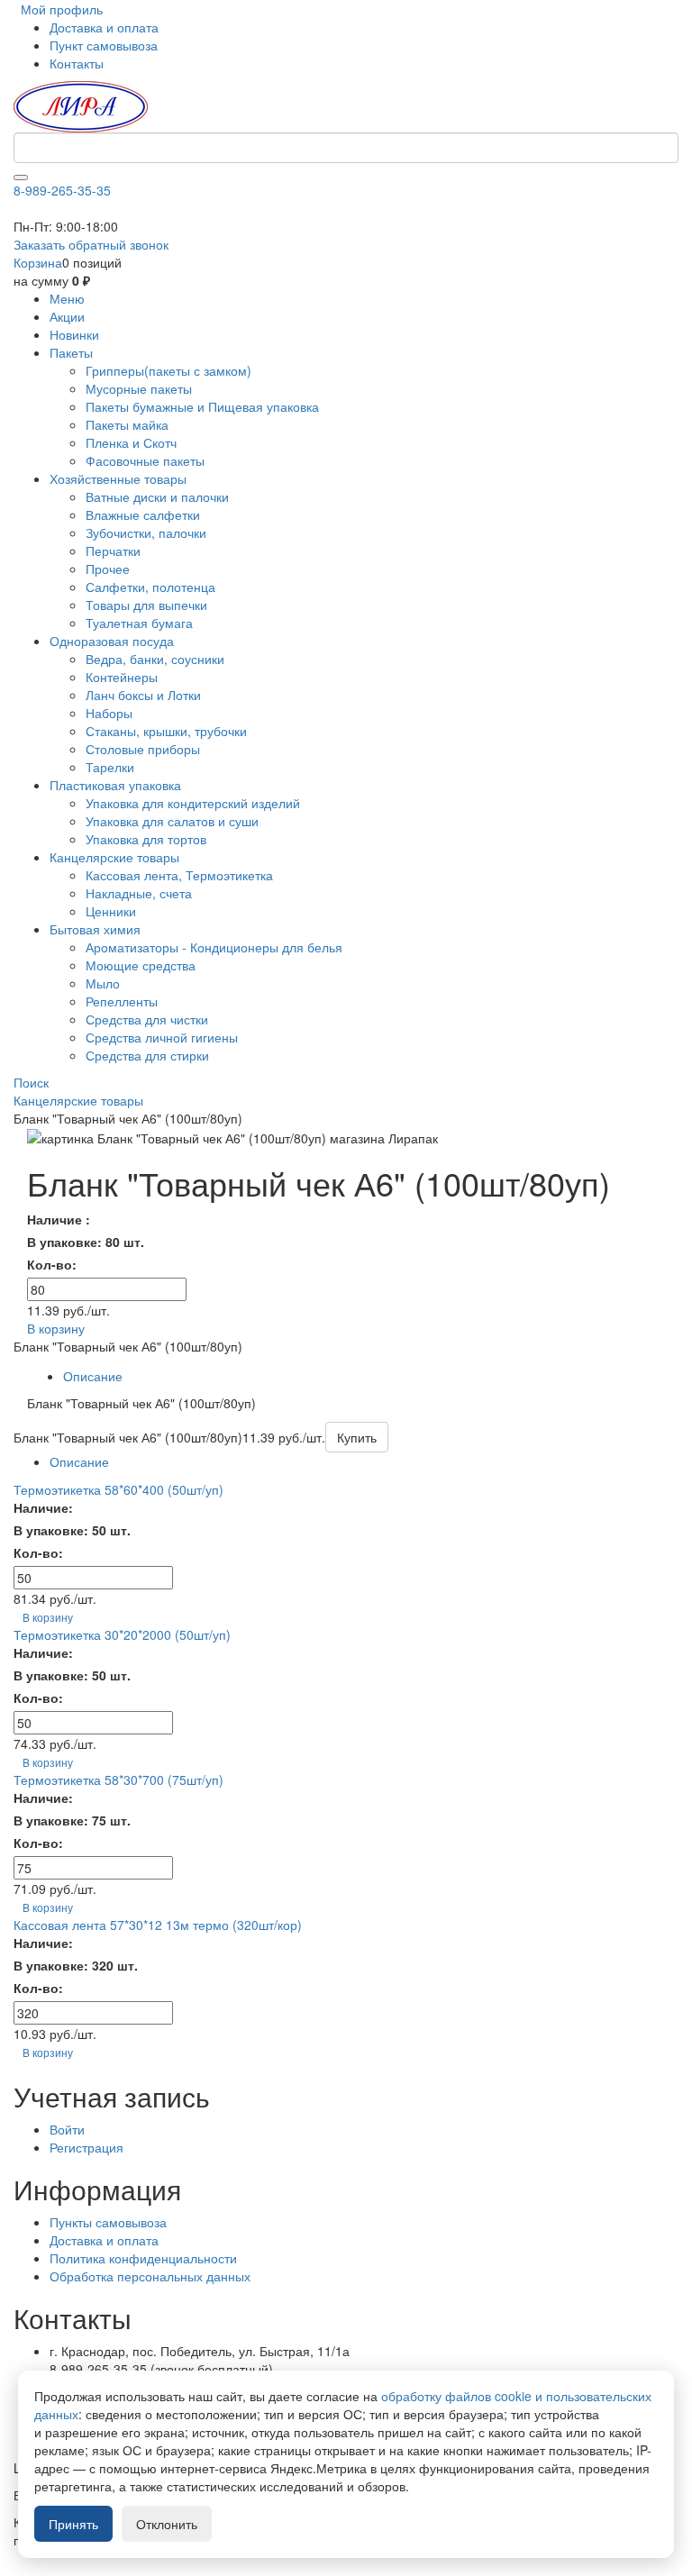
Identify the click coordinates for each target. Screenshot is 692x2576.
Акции (67, 316)
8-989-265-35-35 (62, 190)
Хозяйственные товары (118, 478)
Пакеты (71, 352)
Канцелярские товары (114, 857)
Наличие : (59, 1219)
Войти (67, 2129)
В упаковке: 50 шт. (72, 1530)
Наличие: (43, 1507)
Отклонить (167, 2524)
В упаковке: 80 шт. (86, 1242)
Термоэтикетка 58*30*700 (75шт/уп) (118, 1780)
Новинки (74, 334)
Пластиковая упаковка (115, 785)
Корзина (38, 262)
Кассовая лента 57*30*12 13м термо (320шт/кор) (158, 1925)
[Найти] (21, 177)
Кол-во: (52, 1264)
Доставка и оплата (104, 27)
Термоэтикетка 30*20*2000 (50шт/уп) (122, 1634)
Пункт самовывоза (104, 45)
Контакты (77, 63)
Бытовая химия (95, 929)
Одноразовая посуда (112, 641)
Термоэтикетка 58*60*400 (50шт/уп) (118, 1489)
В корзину (56, 1328)
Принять (73, 2524)
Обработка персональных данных (150, 2276)
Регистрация (86, 2147)
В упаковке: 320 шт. (76, 1965)
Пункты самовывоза (108, 2222)
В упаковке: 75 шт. (72, 1820)
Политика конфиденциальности (143, 2258)
